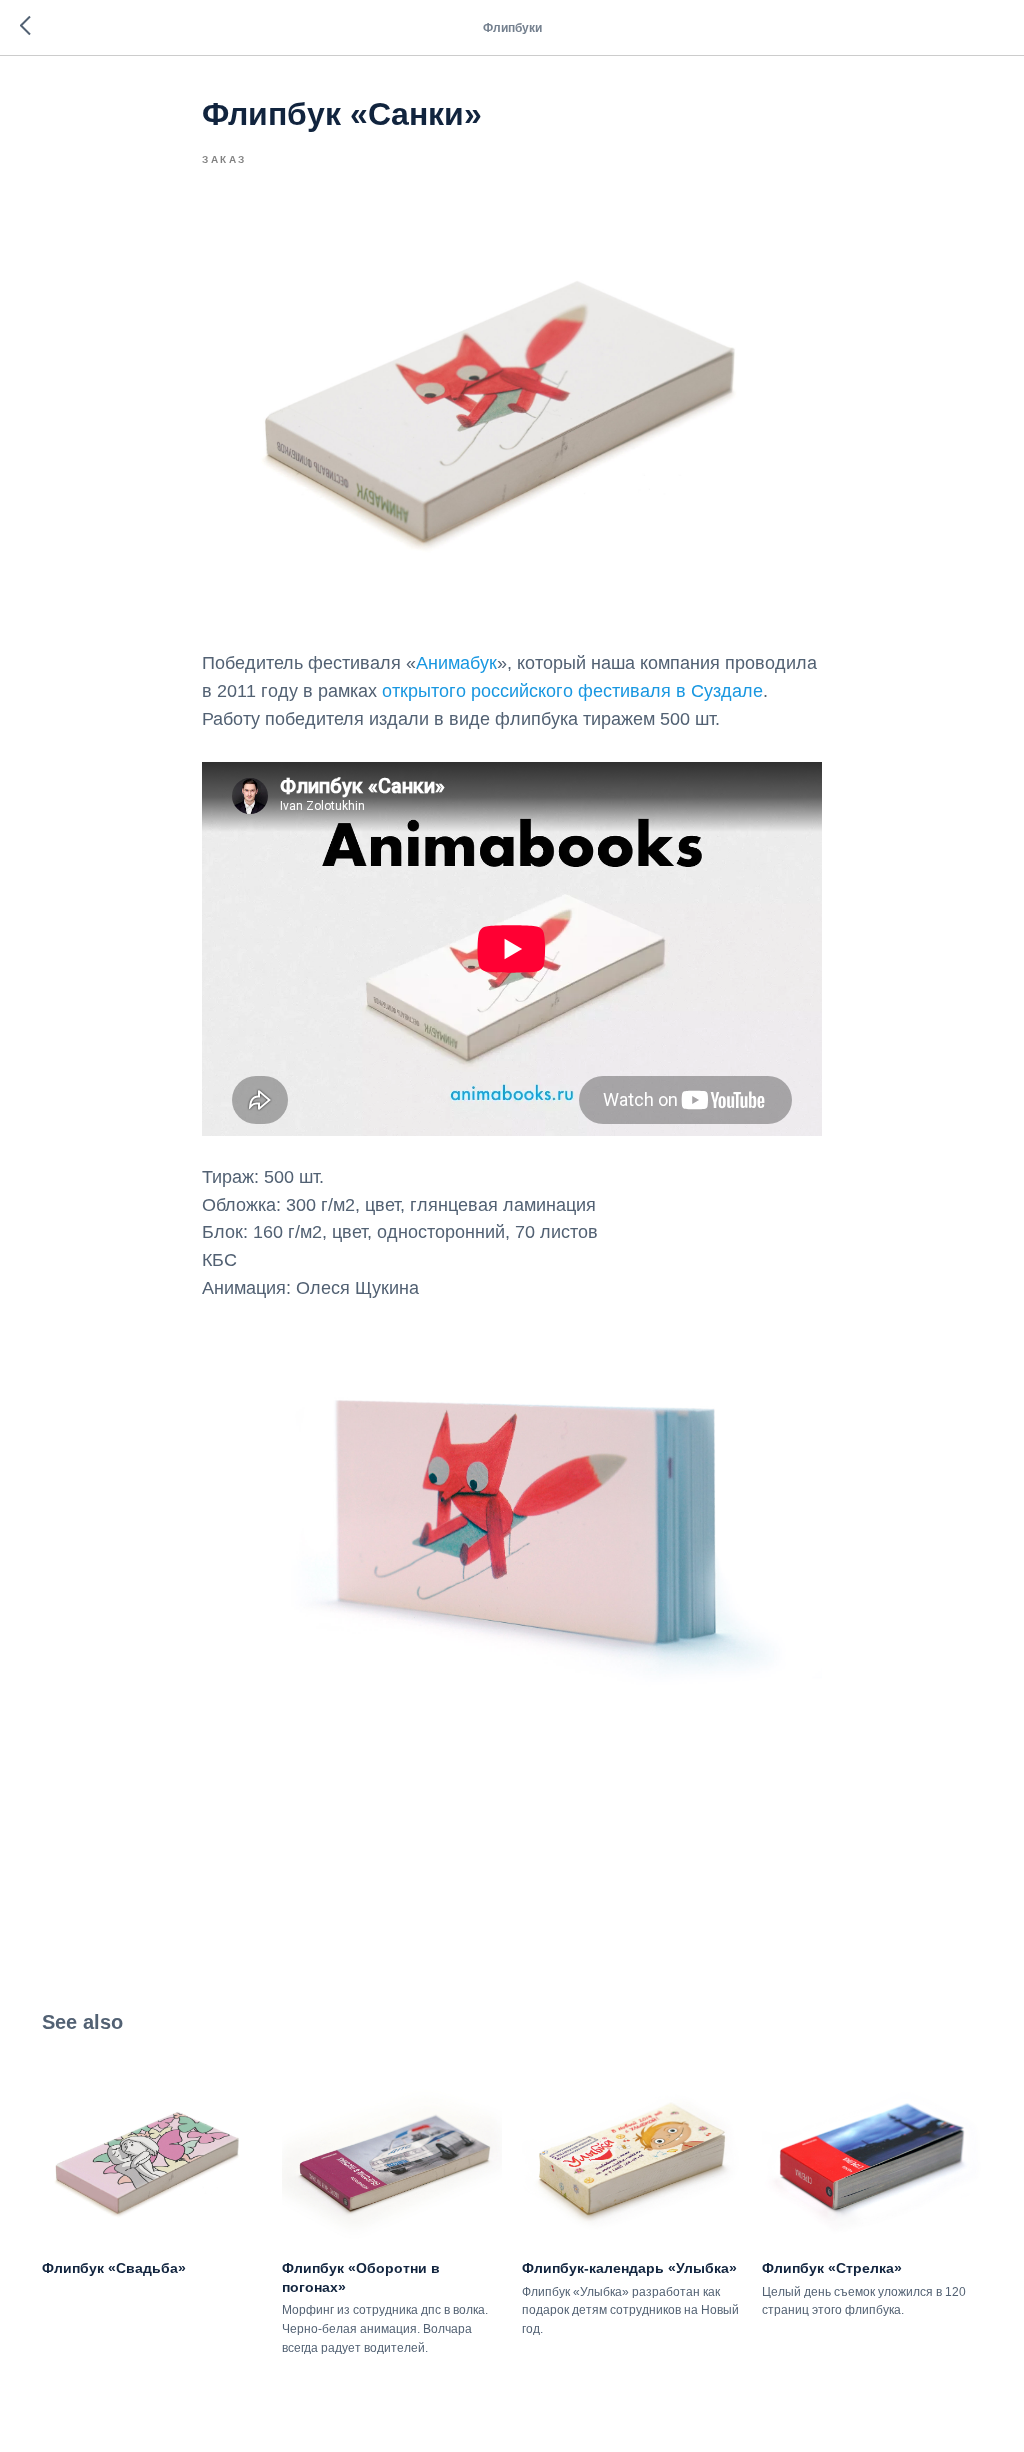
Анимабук (456, 663)
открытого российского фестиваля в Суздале (572, 691)
